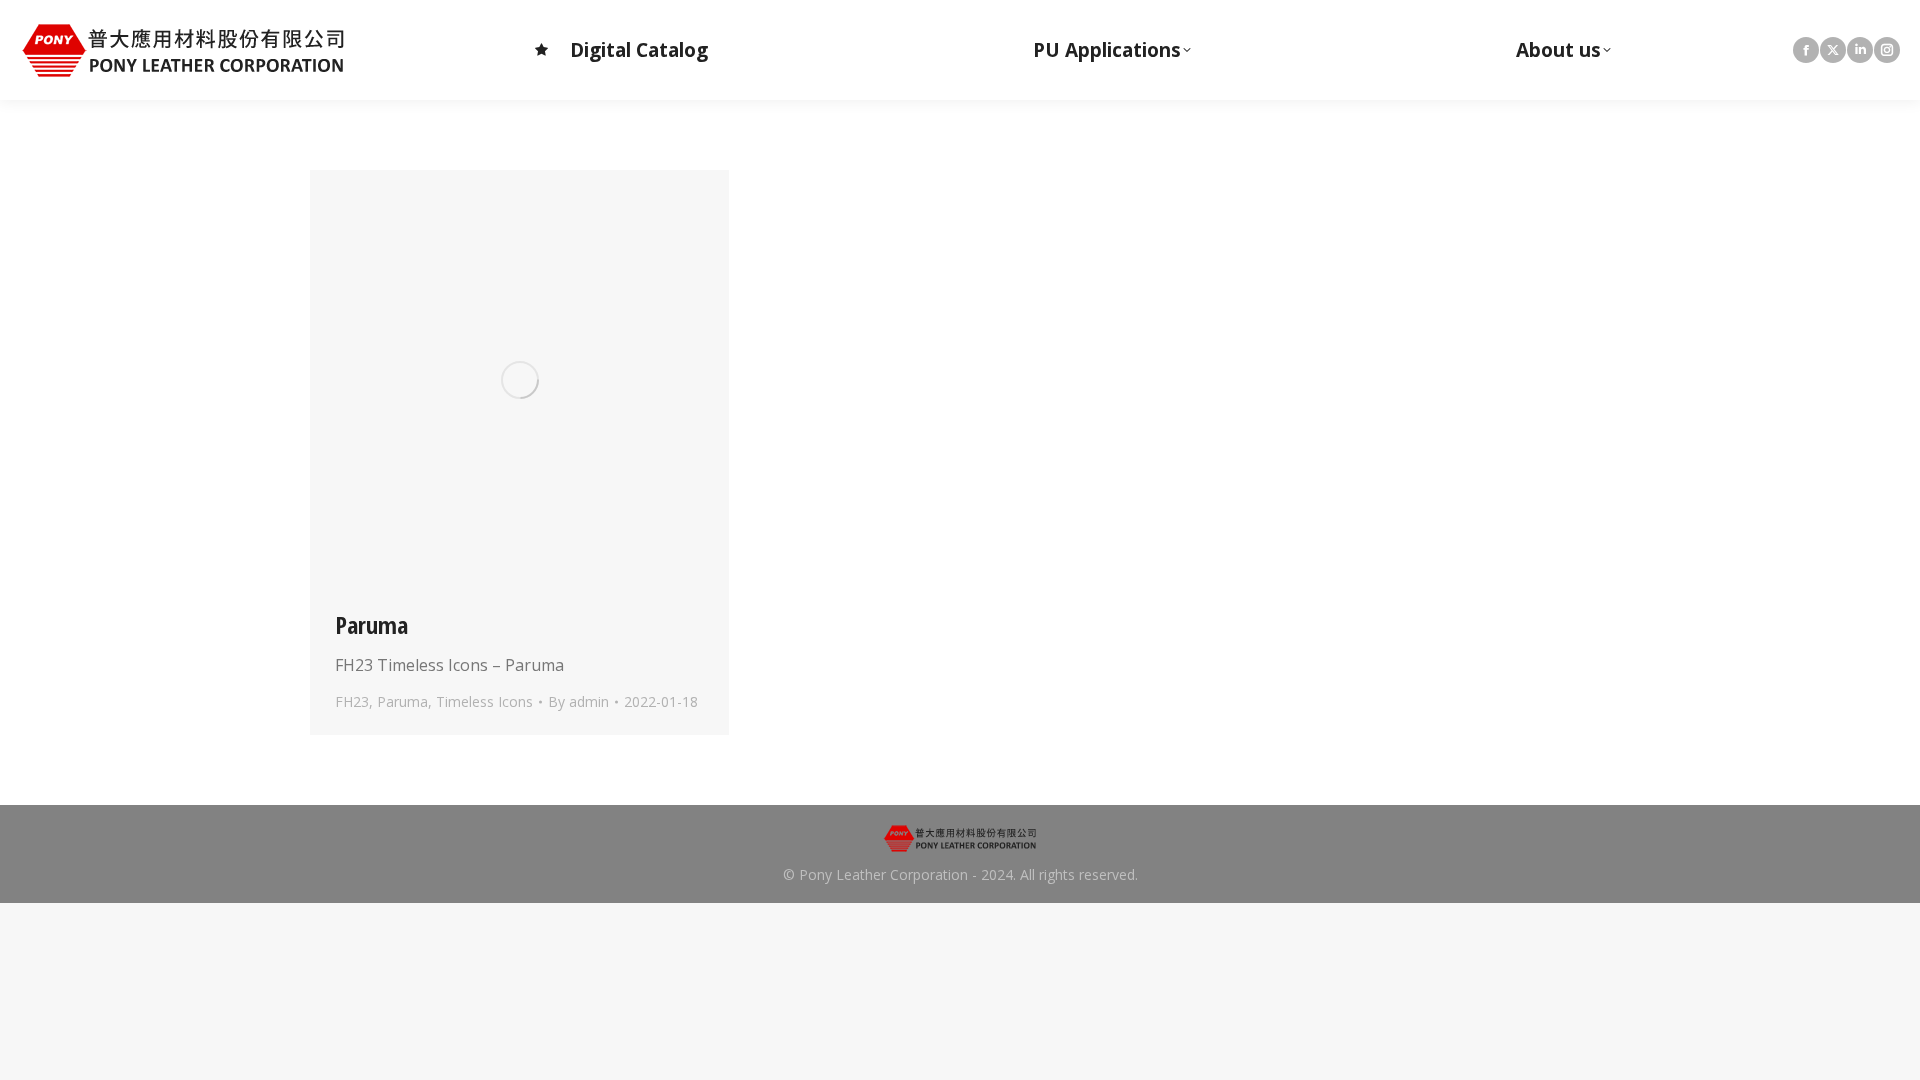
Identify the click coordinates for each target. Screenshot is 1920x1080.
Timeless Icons (484, 701)
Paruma (371, 624)
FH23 (352, 701)
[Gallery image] (519, 379)
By (578, 701)
